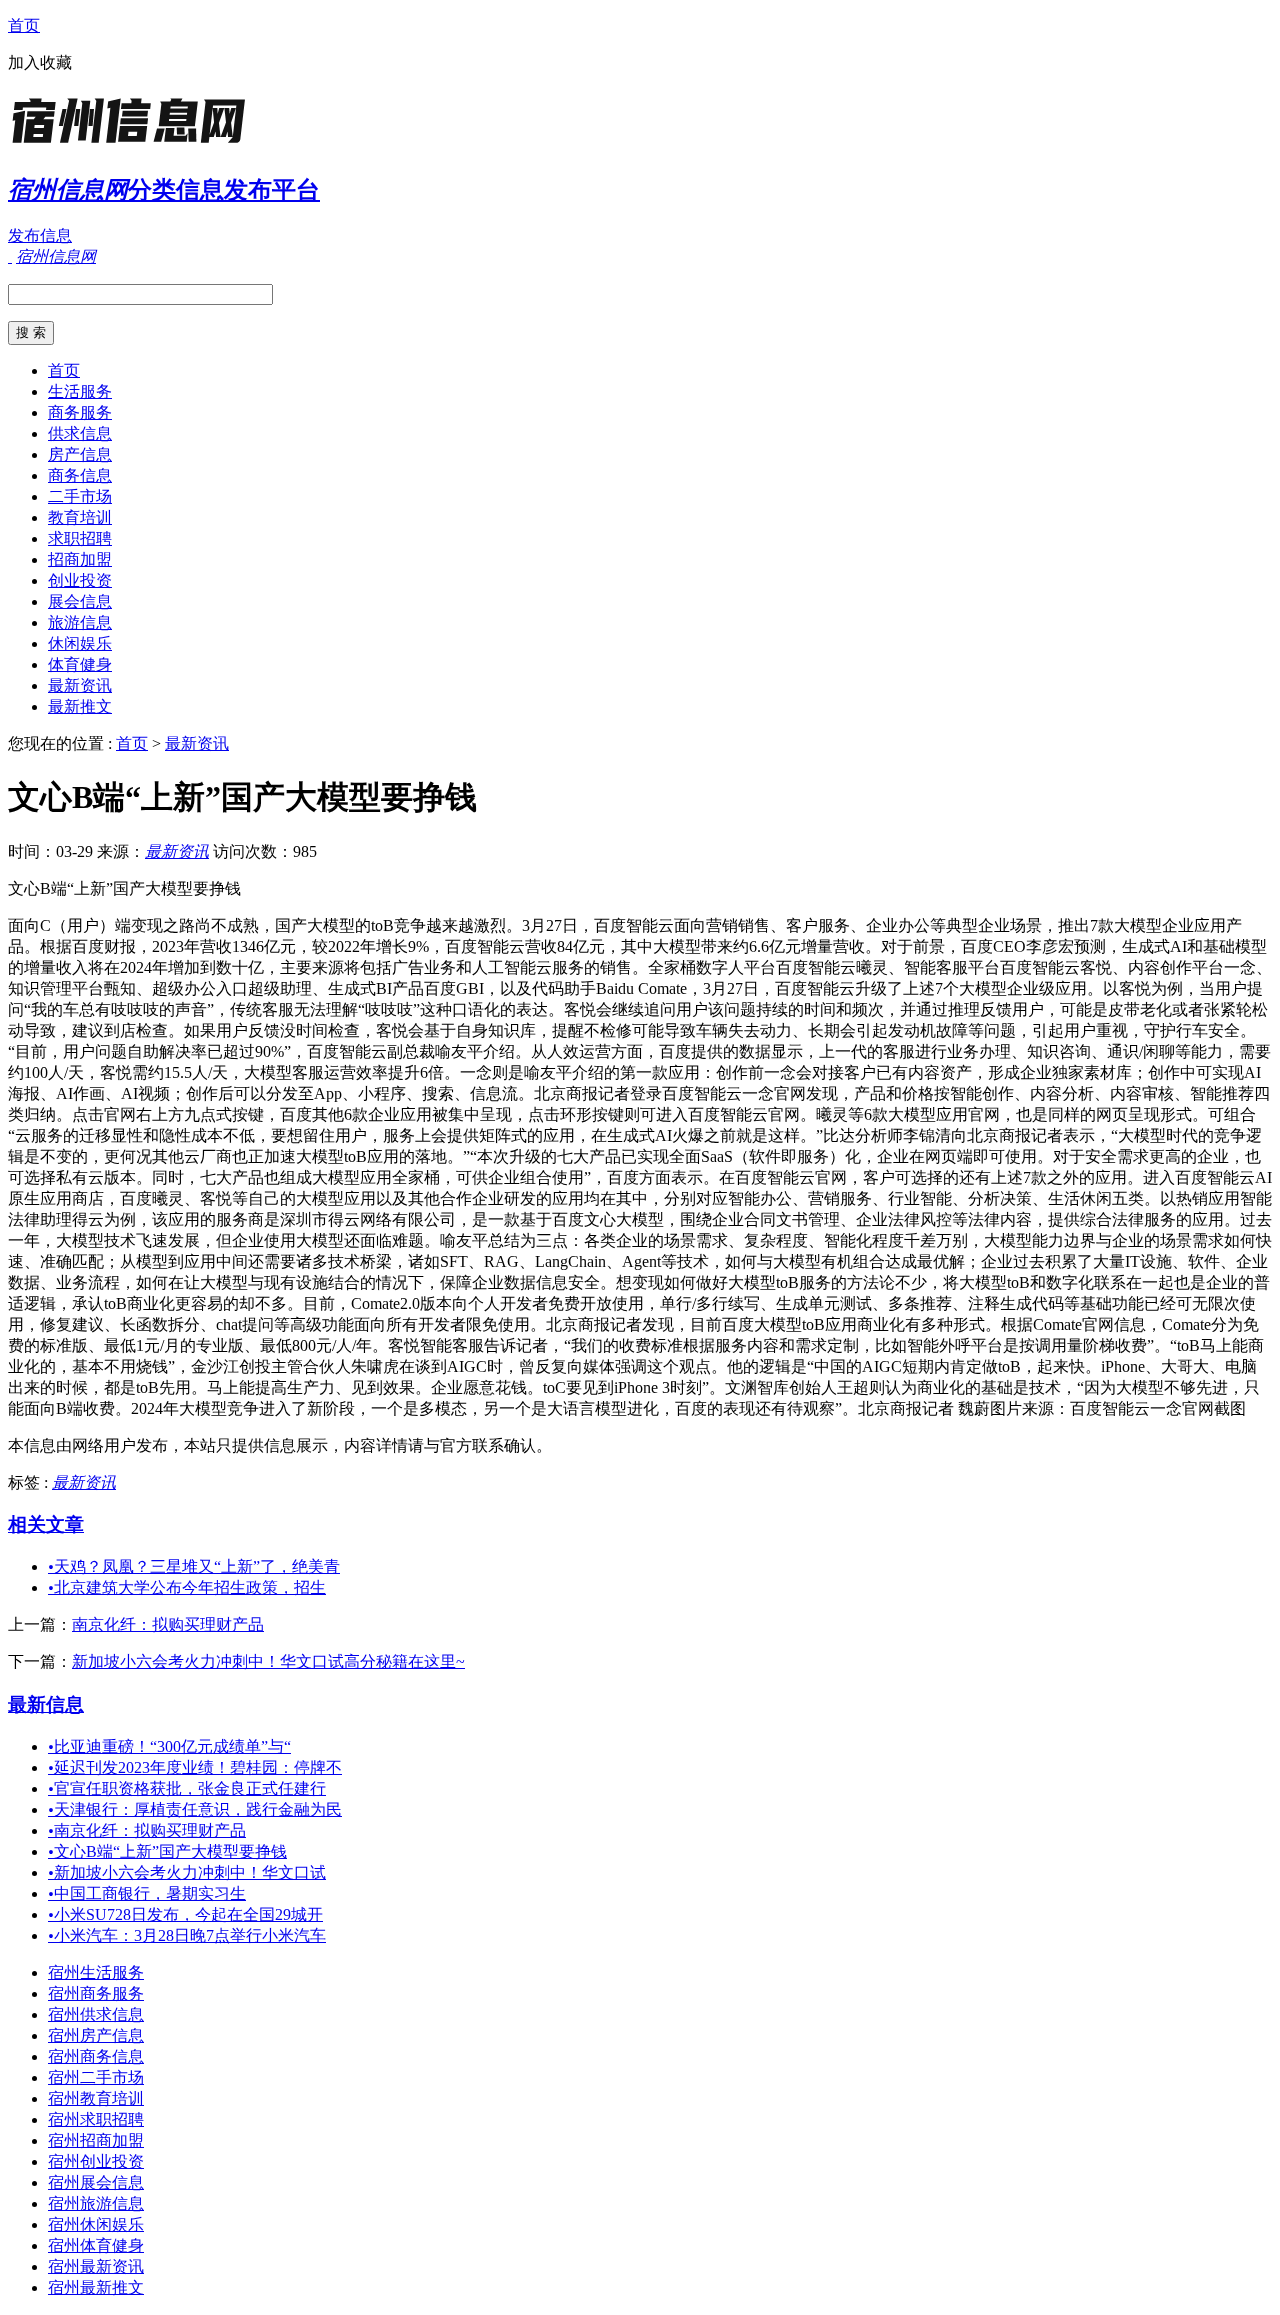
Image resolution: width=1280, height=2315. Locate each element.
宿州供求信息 (96, 2014)
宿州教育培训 (96, 2098)
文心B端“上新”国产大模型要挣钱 (167, 1851)
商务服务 (80, 412)
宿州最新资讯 (96, 2266)
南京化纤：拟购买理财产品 (168, 1624)
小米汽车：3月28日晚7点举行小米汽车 (187, 1935)
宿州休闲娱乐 (96, 2224)
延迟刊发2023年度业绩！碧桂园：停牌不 (195, 1767)
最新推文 (80, 706)
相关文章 (46, 1524)
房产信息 (80, 454)
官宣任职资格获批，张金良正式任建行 (187, 1788)
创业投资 (80, 580)
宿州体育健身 (96, 2245)
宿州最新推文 (96, 2287)
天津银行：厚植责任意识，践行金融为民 (195, 1809)
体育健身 (80, 664)
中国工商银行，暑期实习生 (147, 1893)
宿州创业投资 (96, 2161)
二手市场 (80, 496)
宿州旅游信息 (96, 2203)
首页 (24, 25)
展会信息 (80, 601)
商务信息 (80, 475)
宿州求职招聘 (96, 2119)
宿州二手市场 (96, 2077)
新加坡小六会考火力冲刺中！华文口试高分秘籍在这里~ (268, 1661)
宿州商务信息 (96, 2056)
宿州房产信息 (96, 2035)
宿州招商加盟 (96, 2140)
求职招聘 (80, 538)
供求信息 (80, 433)
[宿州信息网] (133, 144)
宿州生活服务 (96, 1972)
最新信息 (46, 1704)
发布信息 (40, 235)
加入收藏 (40, 62)
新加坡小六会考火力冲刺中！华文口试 (187, 1872)
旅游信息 (80, 622)
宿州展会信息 (96, 2182)
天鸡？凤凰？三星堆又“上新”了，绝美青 (194, 1566)
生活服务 (80, 391)
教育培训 (80, 517)
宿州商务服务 (96, 1993)
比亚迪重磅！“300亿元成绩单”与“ (169, 1746)
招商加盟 (80, 559)
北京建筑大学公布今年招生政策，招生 (187, 1587)
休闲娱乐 (80, 643)
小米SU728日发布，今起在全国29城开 (185, 1914)
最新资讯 (80, 685)
